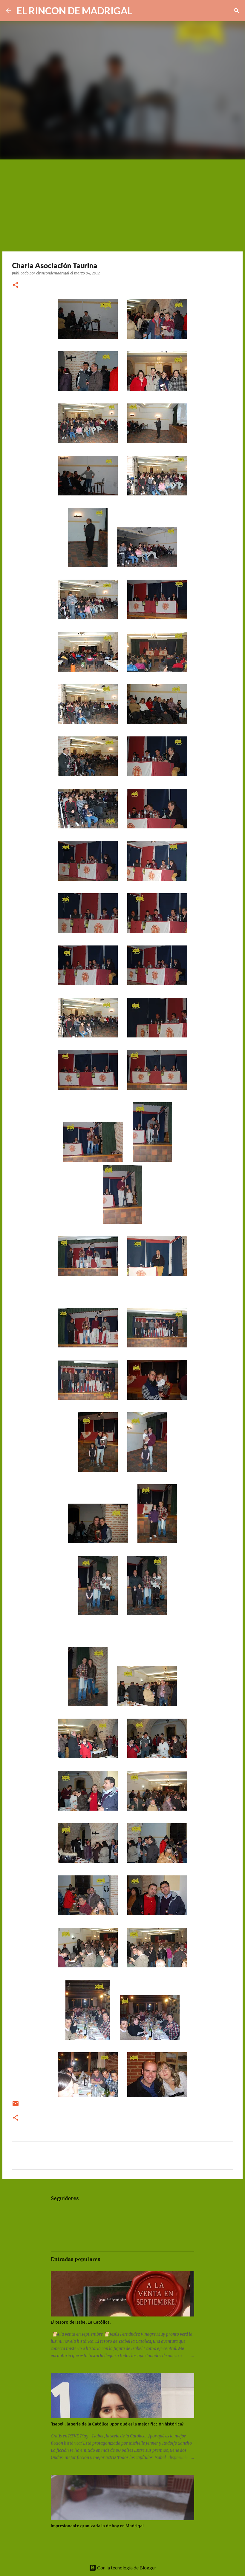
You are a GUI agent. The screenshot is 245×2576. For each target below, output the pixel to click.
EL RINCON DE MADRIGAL (75, 11)
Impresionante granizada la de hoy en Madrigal (97, 2526)
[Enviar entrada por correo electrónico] (16, 2106)
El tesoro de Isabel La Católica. (81, 2322)
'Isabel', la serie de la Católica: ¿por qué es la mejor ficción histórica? (117, 2424)
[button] (16, 285)
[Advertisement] (122, 204)
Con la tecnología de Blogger (126, 2567)
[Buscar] (141, 11)
